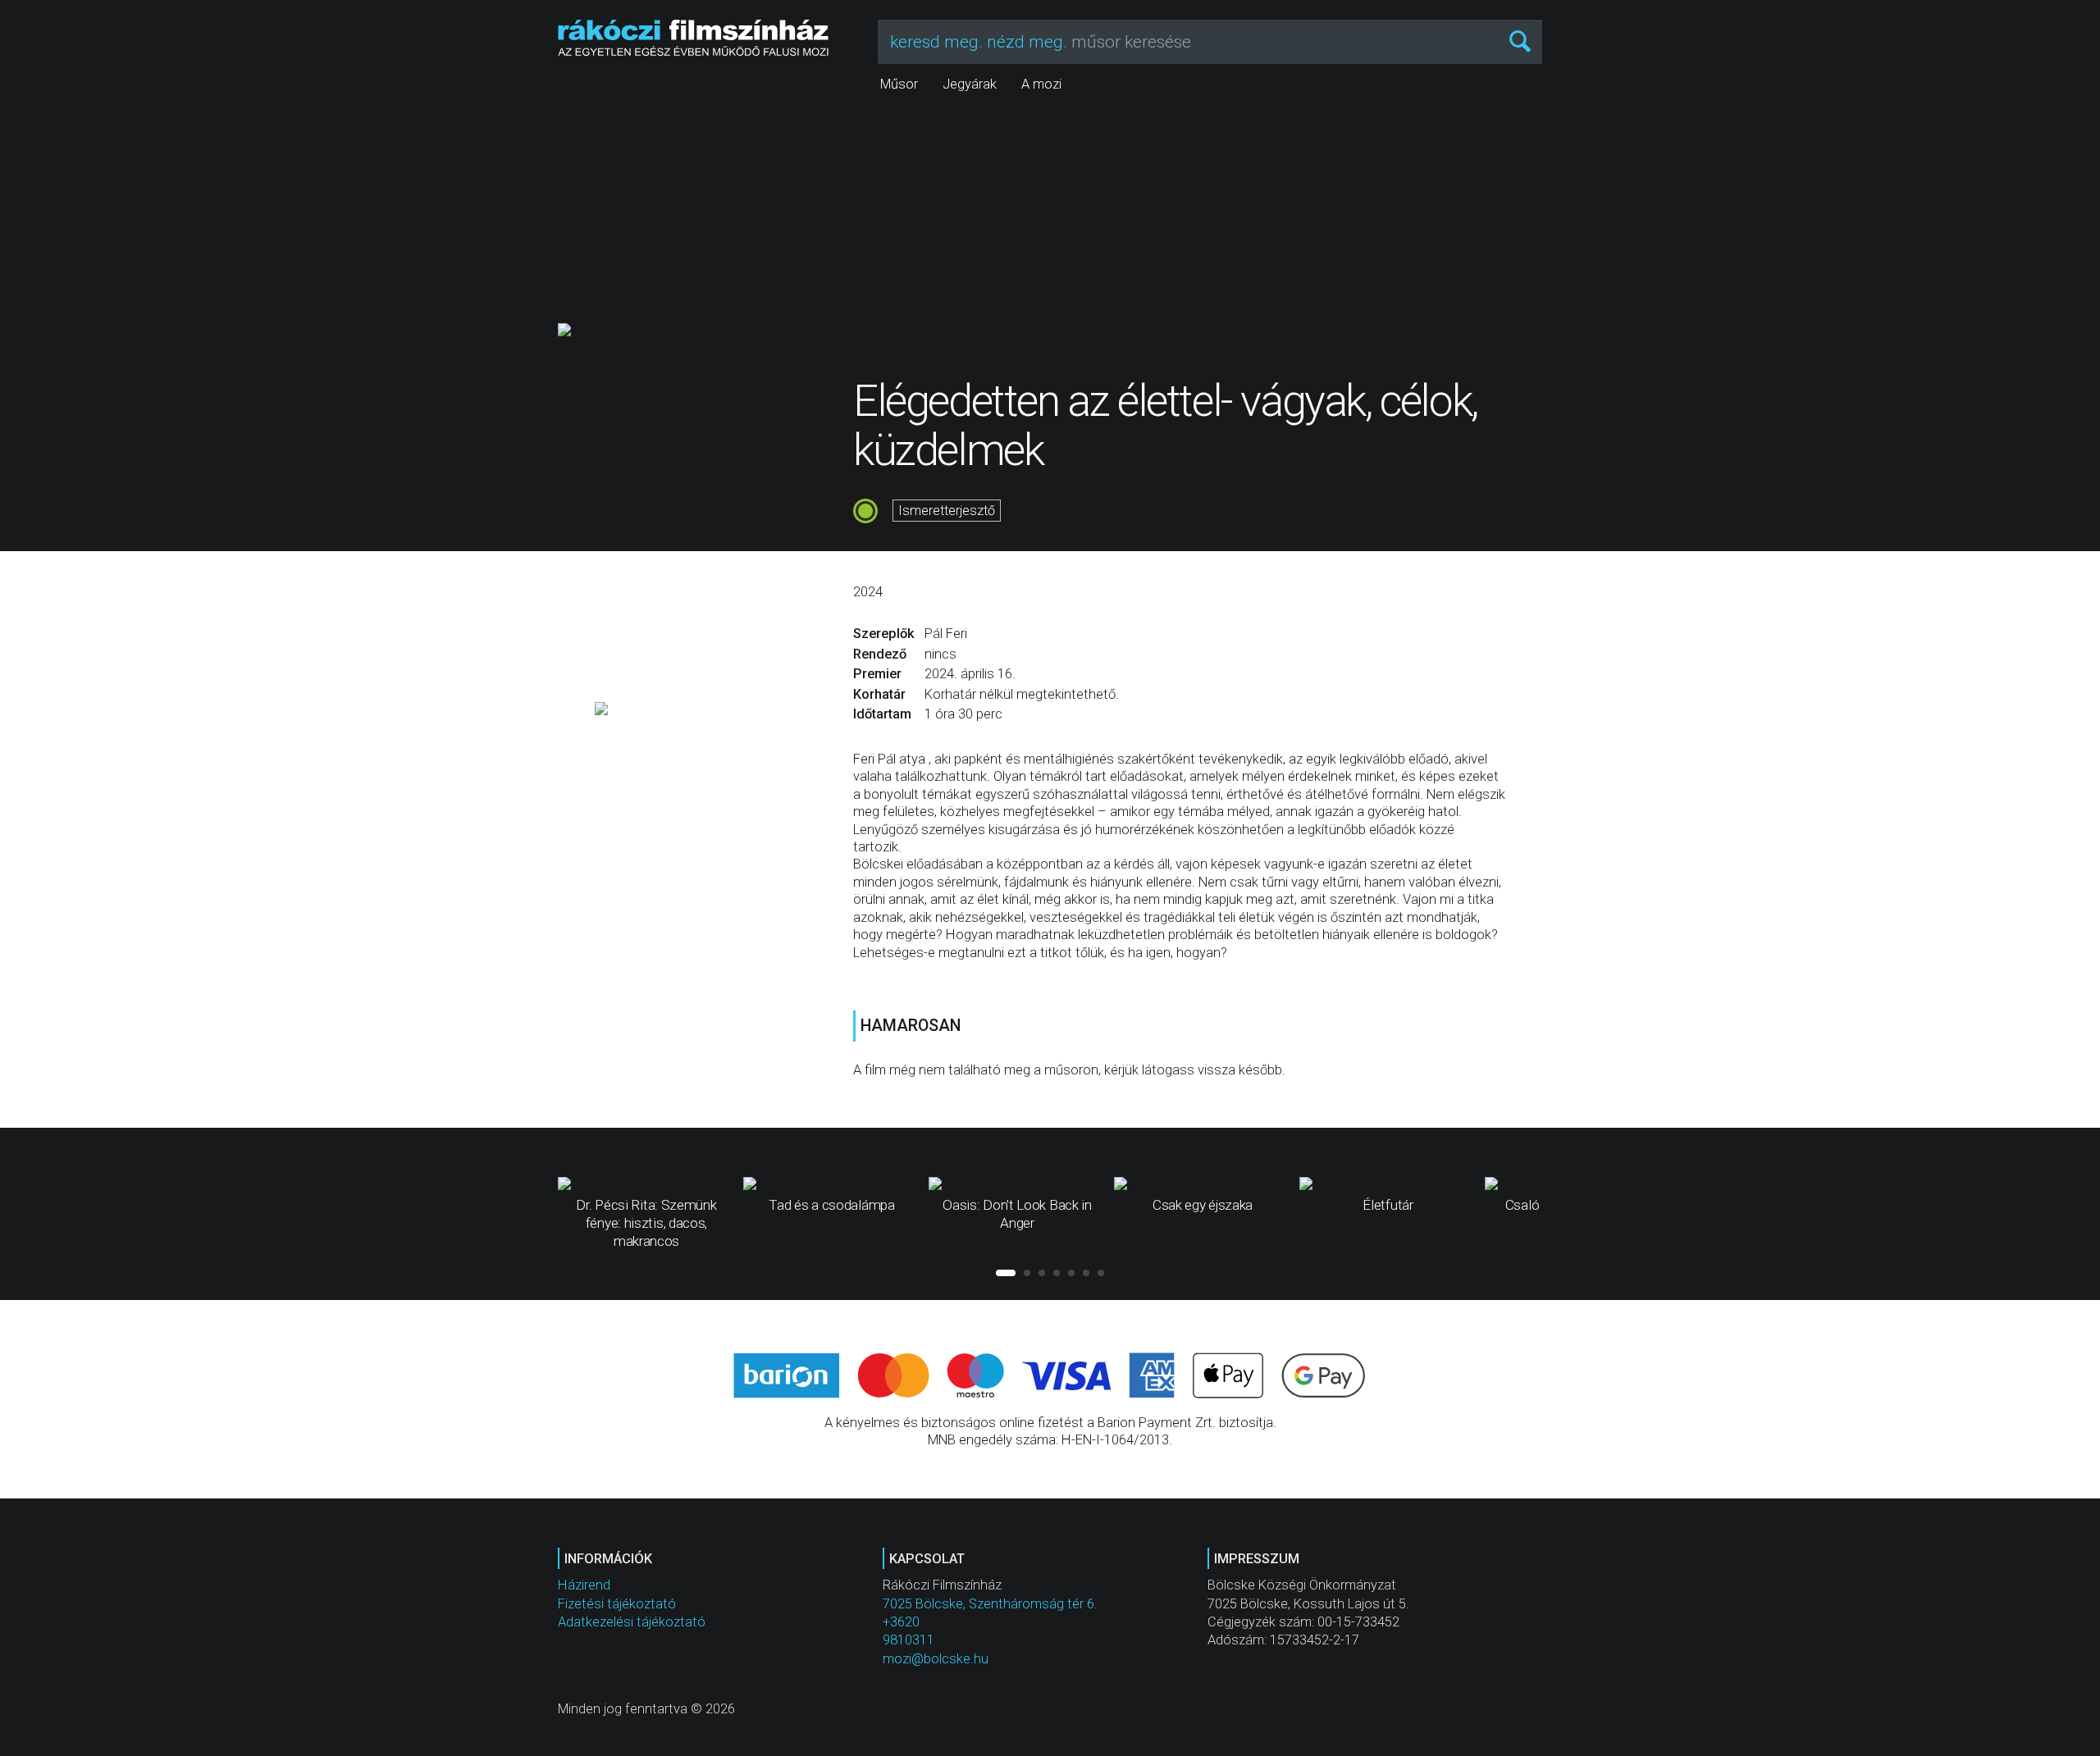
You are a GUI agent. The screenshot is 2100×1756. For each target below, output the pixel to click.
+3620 (901, 1622)
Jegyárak (970, 84)
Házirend (584, 1585)
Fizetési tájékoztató (617, 1604)
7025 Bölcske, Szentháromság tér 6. (990, 1604)
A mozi (1041, 84)
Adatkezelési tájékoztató (632, 1622)
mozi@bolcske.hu (936, 1659)
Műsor (899, 84)
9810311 (908, 1640)
